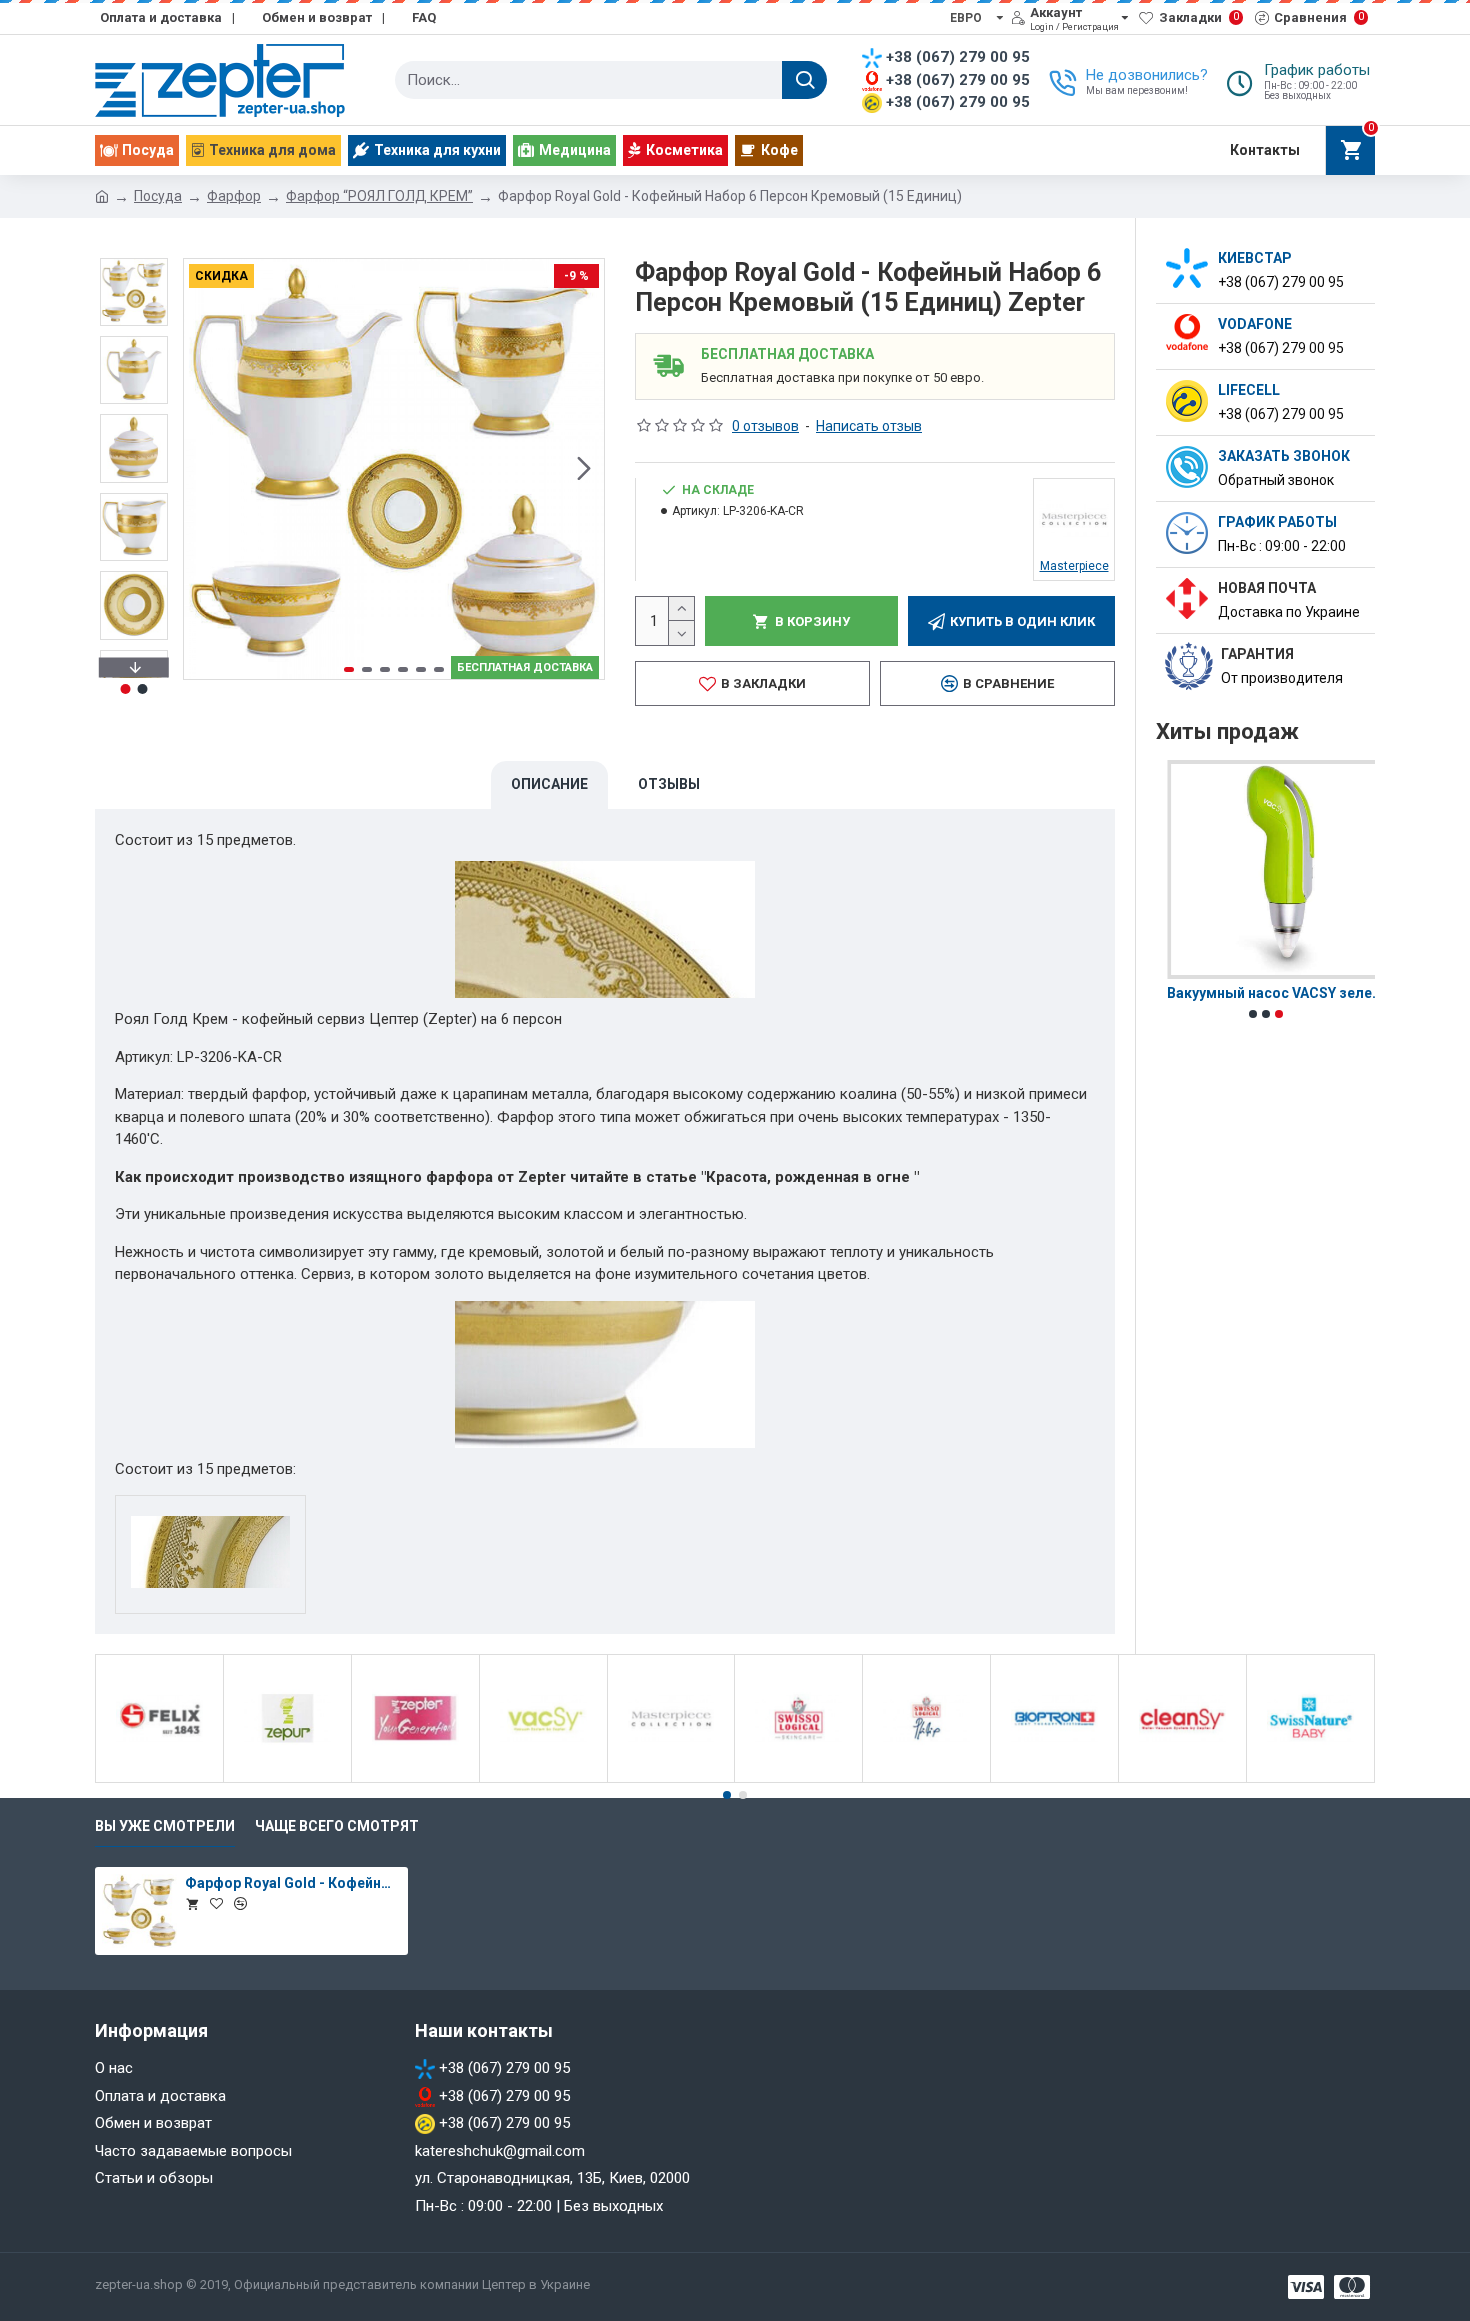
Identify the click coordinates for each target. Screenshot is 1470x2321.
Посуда (158, 196)
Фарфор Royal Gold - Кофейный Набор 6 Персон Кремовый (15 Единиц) (293, 1883)
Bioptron (1055, 1779)
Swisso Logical (799, 1779)
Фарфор (234, 196)
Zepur (287, 1779)
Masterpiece (671, 1779)
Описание (549, 784)
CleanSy (1182, 1779)
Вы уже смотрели (165, 1826)
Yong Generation (415, 1779)
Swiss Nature (1310, 1779)
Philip (926, 1779)
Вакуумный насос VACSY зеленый (1265, 993)
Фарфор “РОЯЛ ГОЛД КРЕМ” (379, 196)
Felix (159, 1779)
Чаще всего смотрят (337, 1826)
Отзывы (669, 784)
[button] (204, 469)
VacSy (543, 1779)
